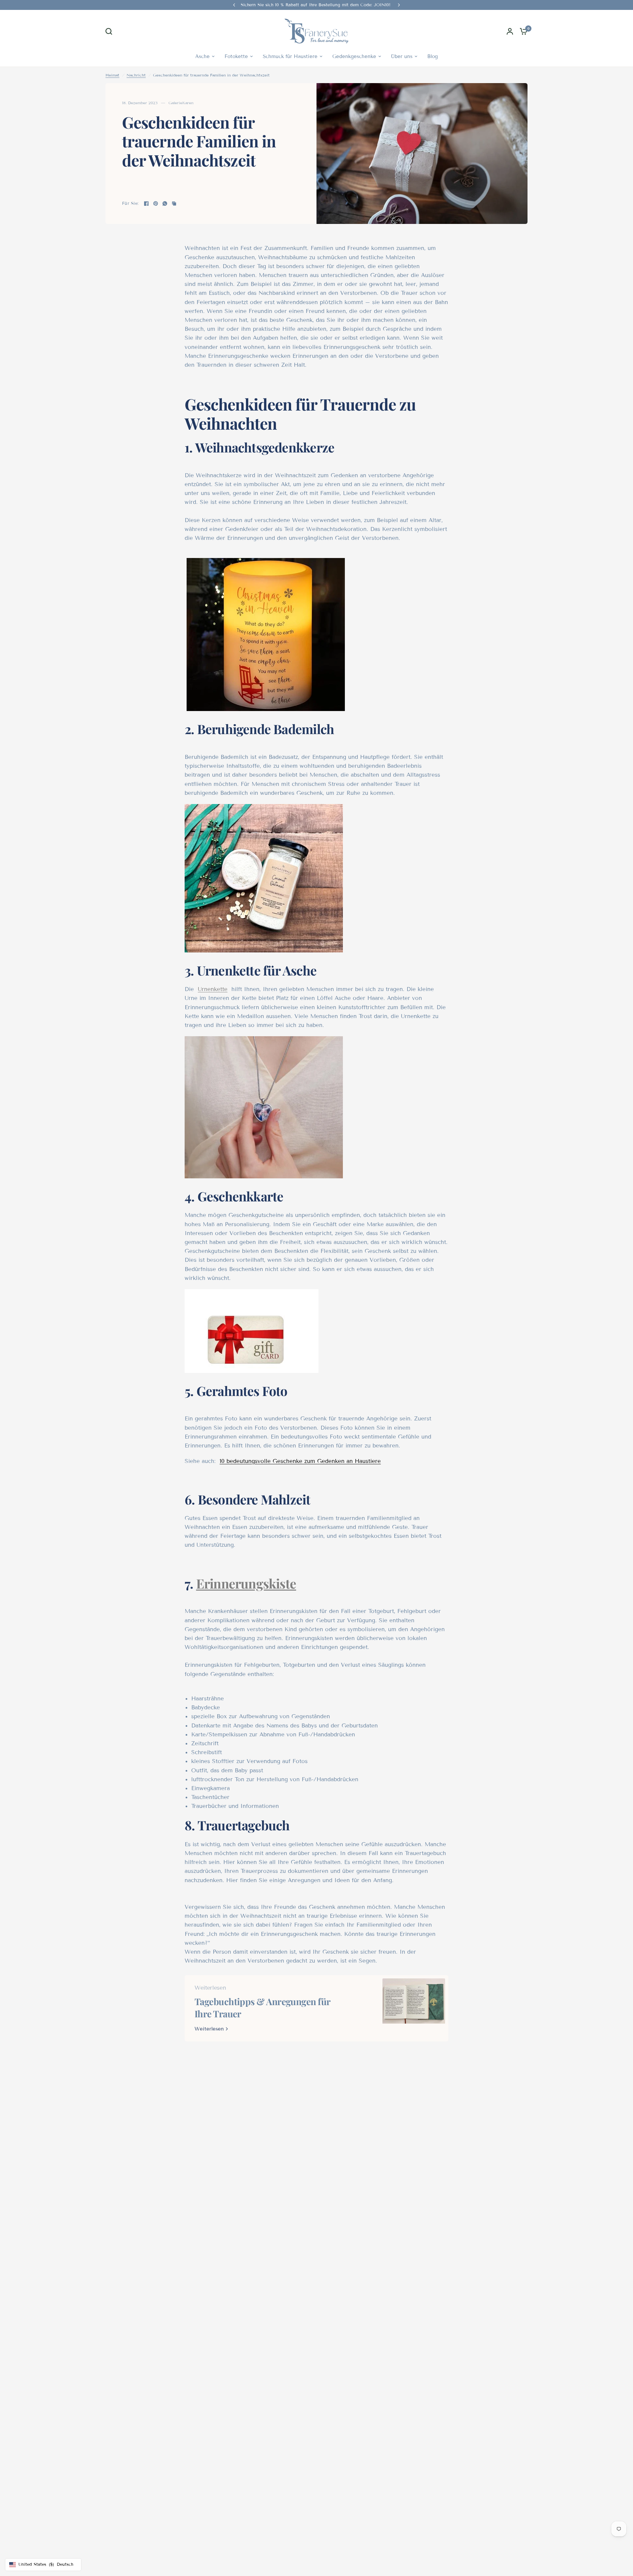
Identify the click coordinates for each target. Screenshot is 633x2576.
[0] (522, 31)
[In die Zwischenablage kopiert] (174, 203)
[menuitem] (205, 56)
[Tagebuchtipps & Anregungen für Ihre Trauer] (414, 2008)
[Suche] (110, 31)
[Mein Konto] (510, 31)
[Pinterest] (156, 203)
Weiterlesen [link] (209, 2029)
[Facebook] (146, 203)
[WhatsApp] (165, 203)
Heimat (112, 75)
